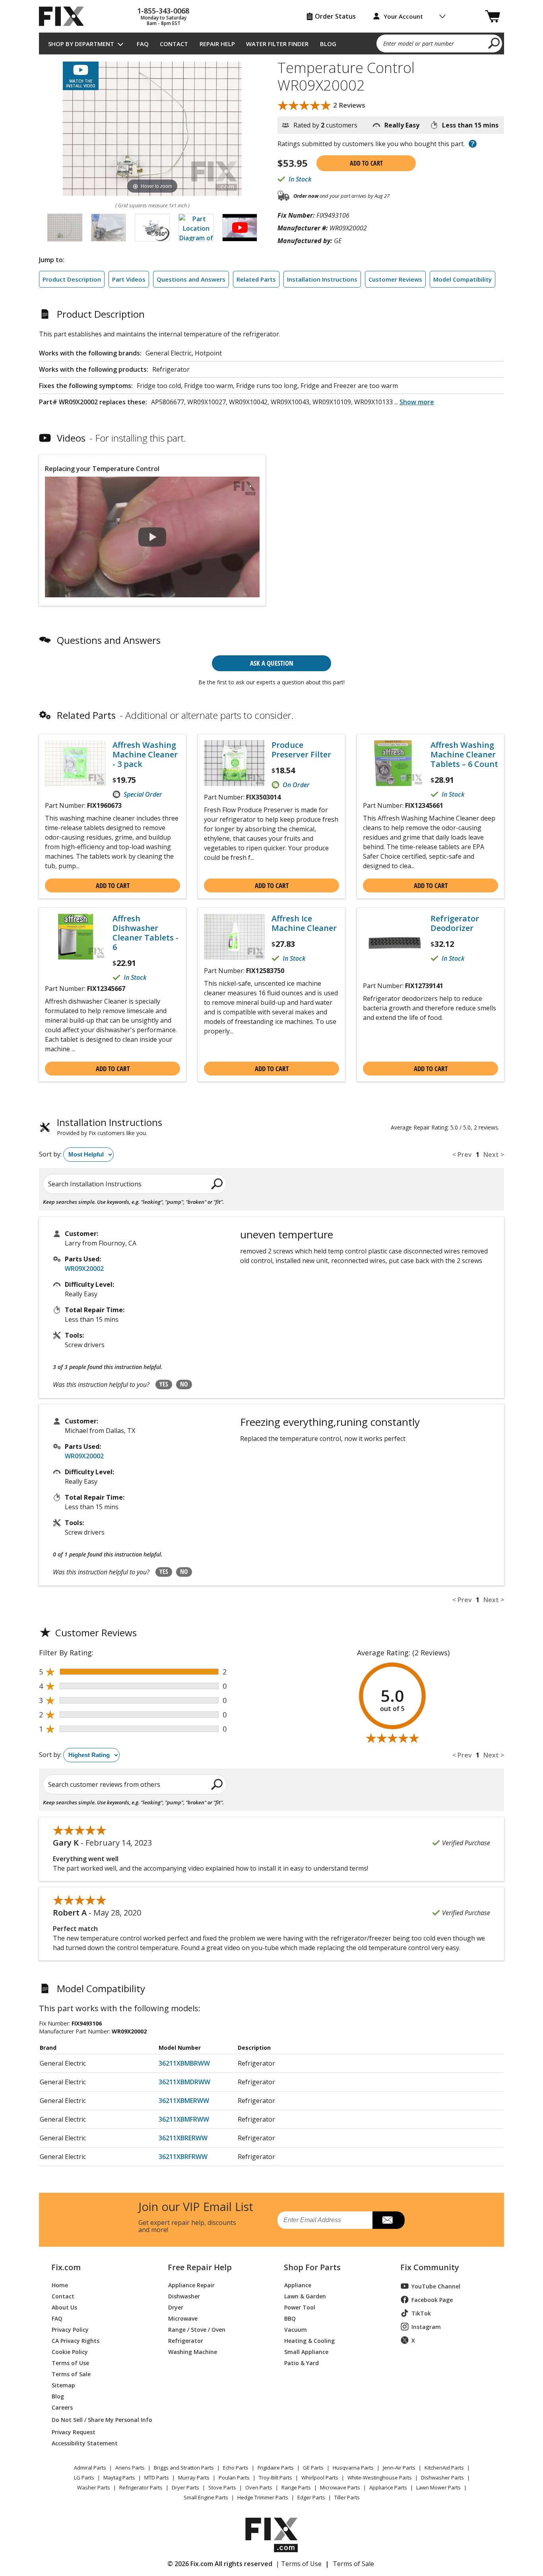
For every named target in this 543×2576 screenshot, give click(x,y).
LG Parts (84, 2478)
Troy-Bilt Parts (275, 2478)
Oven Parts (259, 2487)
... (414, 402)
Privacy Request (74, 2432)
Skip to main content (272, 25)
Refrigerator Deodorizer (455, 923)
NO (184, 1384)
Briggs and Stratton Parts (184, 2468)
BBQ (290, 2318)
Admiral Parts (90, 2468)
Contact (174, 44)
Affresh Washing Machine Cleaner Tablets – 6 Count (464, 755)
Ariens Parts (130, 2468)
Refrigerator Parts (141, 2487)
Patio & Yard (302, 2363)
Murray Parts (194, 2478)
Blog (328, 44)
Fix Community (430, 2267)
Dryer (176, 2307)
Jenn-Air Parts (399, 2468)
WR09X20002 (84, 1269)
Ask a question (272, 663)
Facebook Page (432, 2300)
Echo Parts (236, 2468)
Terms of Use (70, 2363)
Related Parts (256, 279)
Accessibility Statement (85, 2443)
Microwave (183, 2318)
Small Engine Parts (206, 2497)
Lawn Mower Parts (438, 2487)
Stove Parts (222, 2487)
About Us (64, 2307)
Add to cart (366, 163)
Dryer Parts (185, 2487)
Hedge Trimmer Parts (263, 2497)
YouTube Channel (436, 2286)
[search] (494, 43)
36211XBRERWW (183, 2138)
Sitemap (63, 2385)
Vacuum (296, 2329)
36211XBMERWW (184, 2101)
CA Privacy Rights (76, 2340)
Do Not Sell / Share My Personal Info (99, 2420)
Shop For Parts (312, 2267)
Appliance (298, 2285)
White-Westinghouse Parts (380, 2478)
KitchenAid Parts (444, 2468)
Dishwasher (184, 2296)
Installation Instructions (322, 279)
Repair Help (217, 44)
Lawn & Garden (305, 2296)
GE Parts (313, 2468)
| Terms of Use (299, 2564)
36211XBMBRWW (184, 2063)
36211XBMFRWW (184, 2119)
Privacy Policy (70, 2329)
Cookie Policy (70, 2351)
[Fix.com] (65, 16)
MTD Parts (157, 2478)
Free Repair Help (200, 2267)
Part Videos (129, 279)
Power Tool (300, 2307)
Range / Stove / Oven (197, 2329)
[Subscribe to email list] (389, 2220)
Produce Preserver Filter (301, 750)
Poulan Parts (234, 2478)
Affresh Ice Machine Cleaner (304, 923)
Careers (62, 2407)
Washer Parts (94, 2487)
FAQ (143, 44)
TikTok (421, 2313)
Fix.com (66, 2267)
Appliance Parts (388, 2487)
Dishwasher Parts (442, 2478)
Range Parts (296, 2487)
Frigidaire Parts (276, 2468)
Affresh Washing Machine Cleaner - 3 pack (145, 755)
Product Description (72, 279)
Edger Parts (311, 2497)
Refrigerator (186, 2340)
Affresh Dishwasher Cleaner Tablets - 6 (145, 933)
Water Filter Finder (277, 44)
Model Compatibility (463, 279)
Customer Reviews (395, 279)
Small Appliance (306, 2351)
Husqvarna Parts (353, 2468)
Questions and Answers (191, 279)
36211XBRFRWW (183, 2157)
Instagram (426, 2327)
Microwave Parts (340, 2487)
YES (164, 1384)
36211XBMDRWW (184, 2082)
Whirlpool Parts (320, 2478)
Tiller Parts (347, 2497)
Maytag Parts (119, 2478)
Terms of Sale (71, 2374)
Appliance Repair (191, 2285)
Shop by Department (81, 44)
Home (60, 2285)
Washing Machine (193, 2351)
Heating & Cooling (309, 2340)
